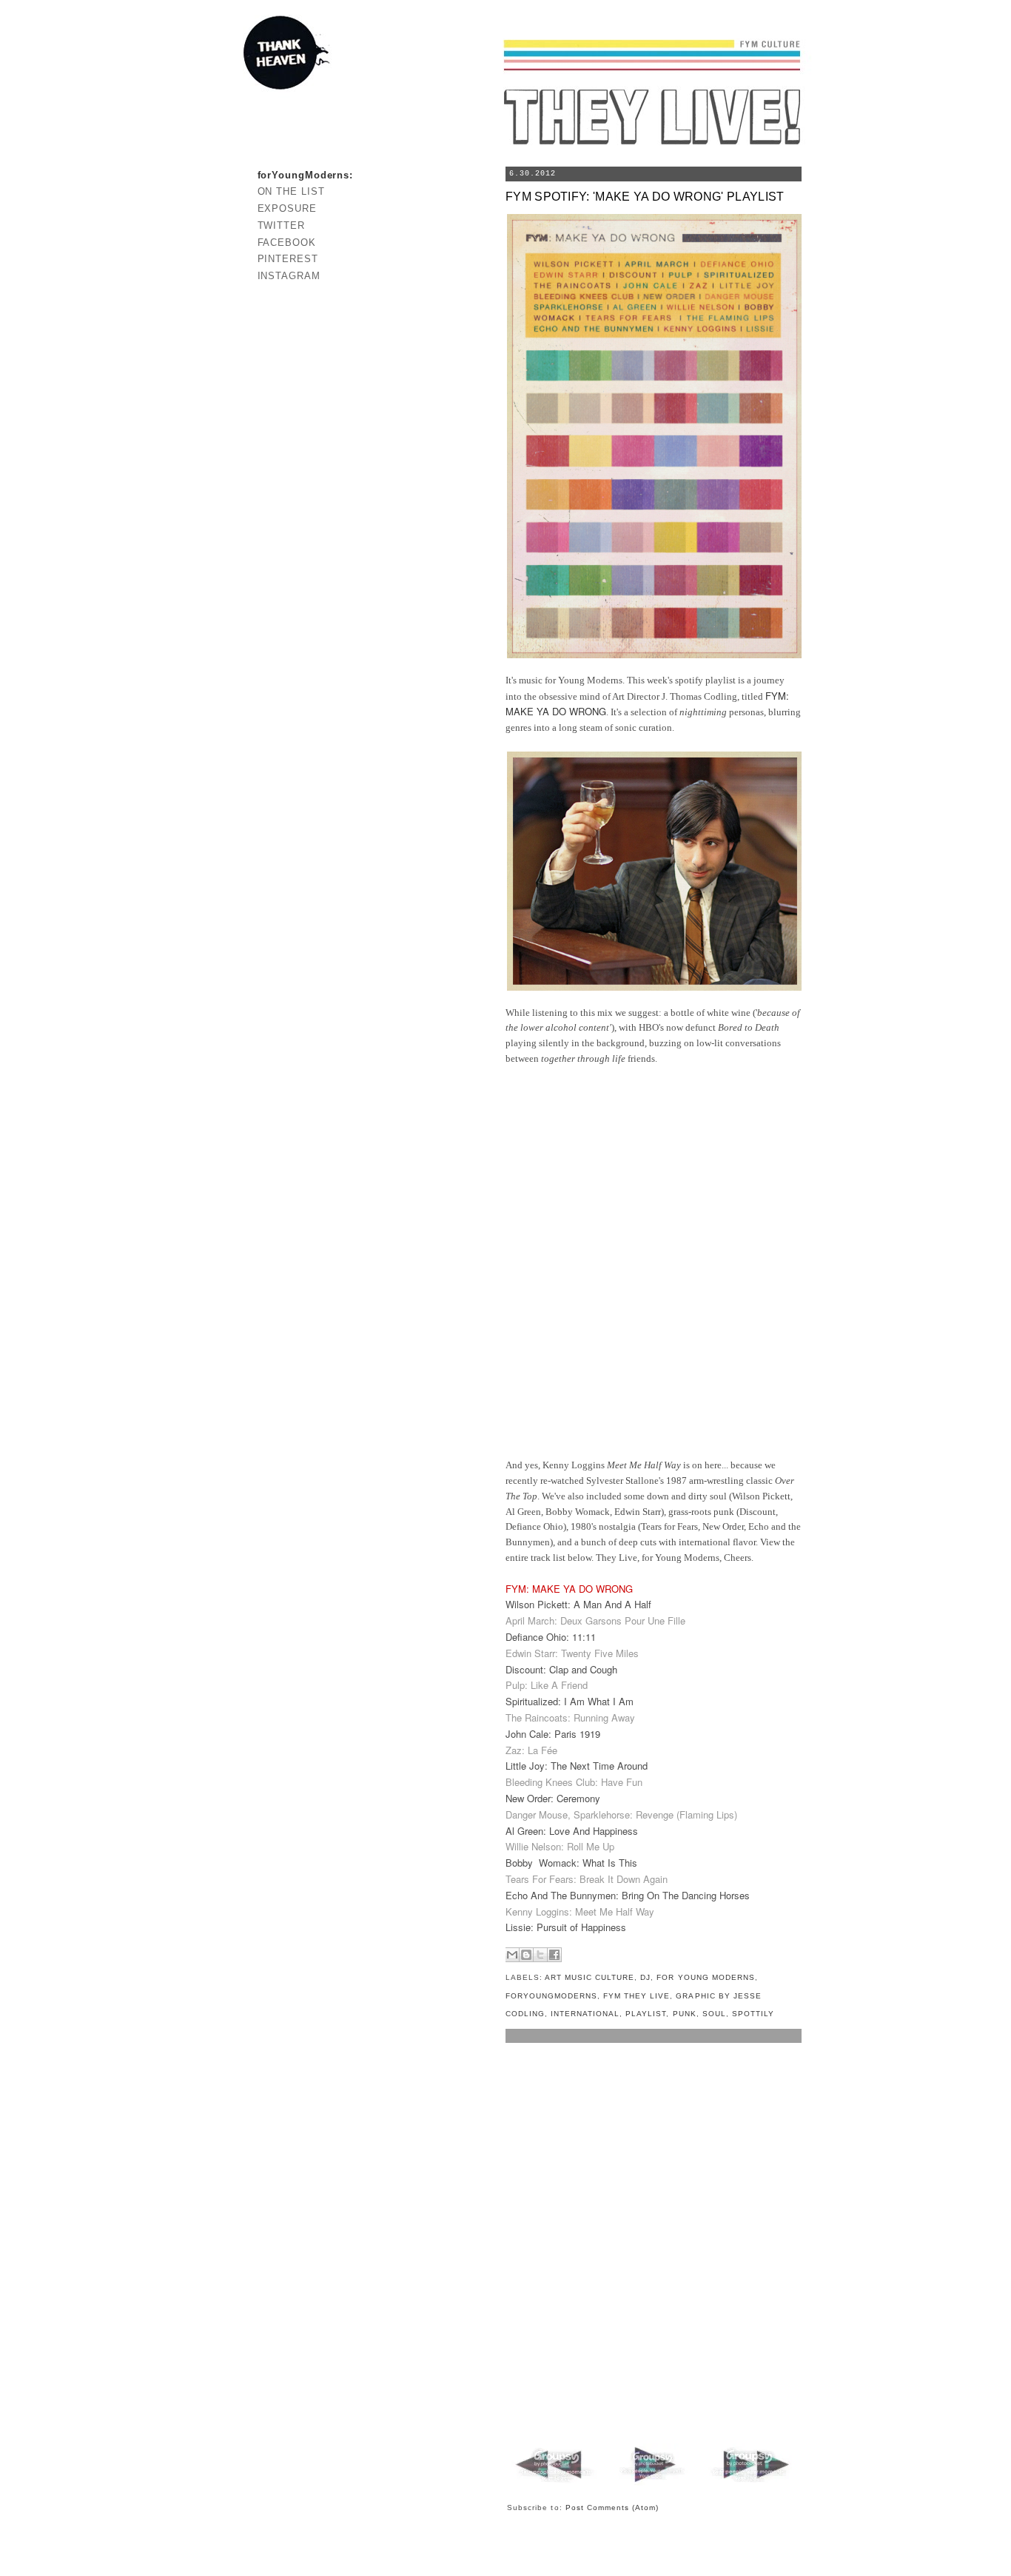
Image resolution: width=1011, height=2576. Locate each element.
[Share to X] (540, 1955)
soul (714, 2014)
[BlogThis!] (526, 1955)
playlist (646, 2014)
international (585, 2014)
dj (645, 1977)
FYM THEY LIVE (637, 1996)
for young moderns (705, 1977)
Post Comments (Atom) (612, 2508)
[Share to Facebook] (554, 1955)
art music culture (590, 1977)
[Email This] (512, 1955)
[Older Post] (749, 2482)
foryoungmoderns (551, 1996)
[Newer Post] (557, 2482)
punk (685, 2014)
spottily (753, 2014)
